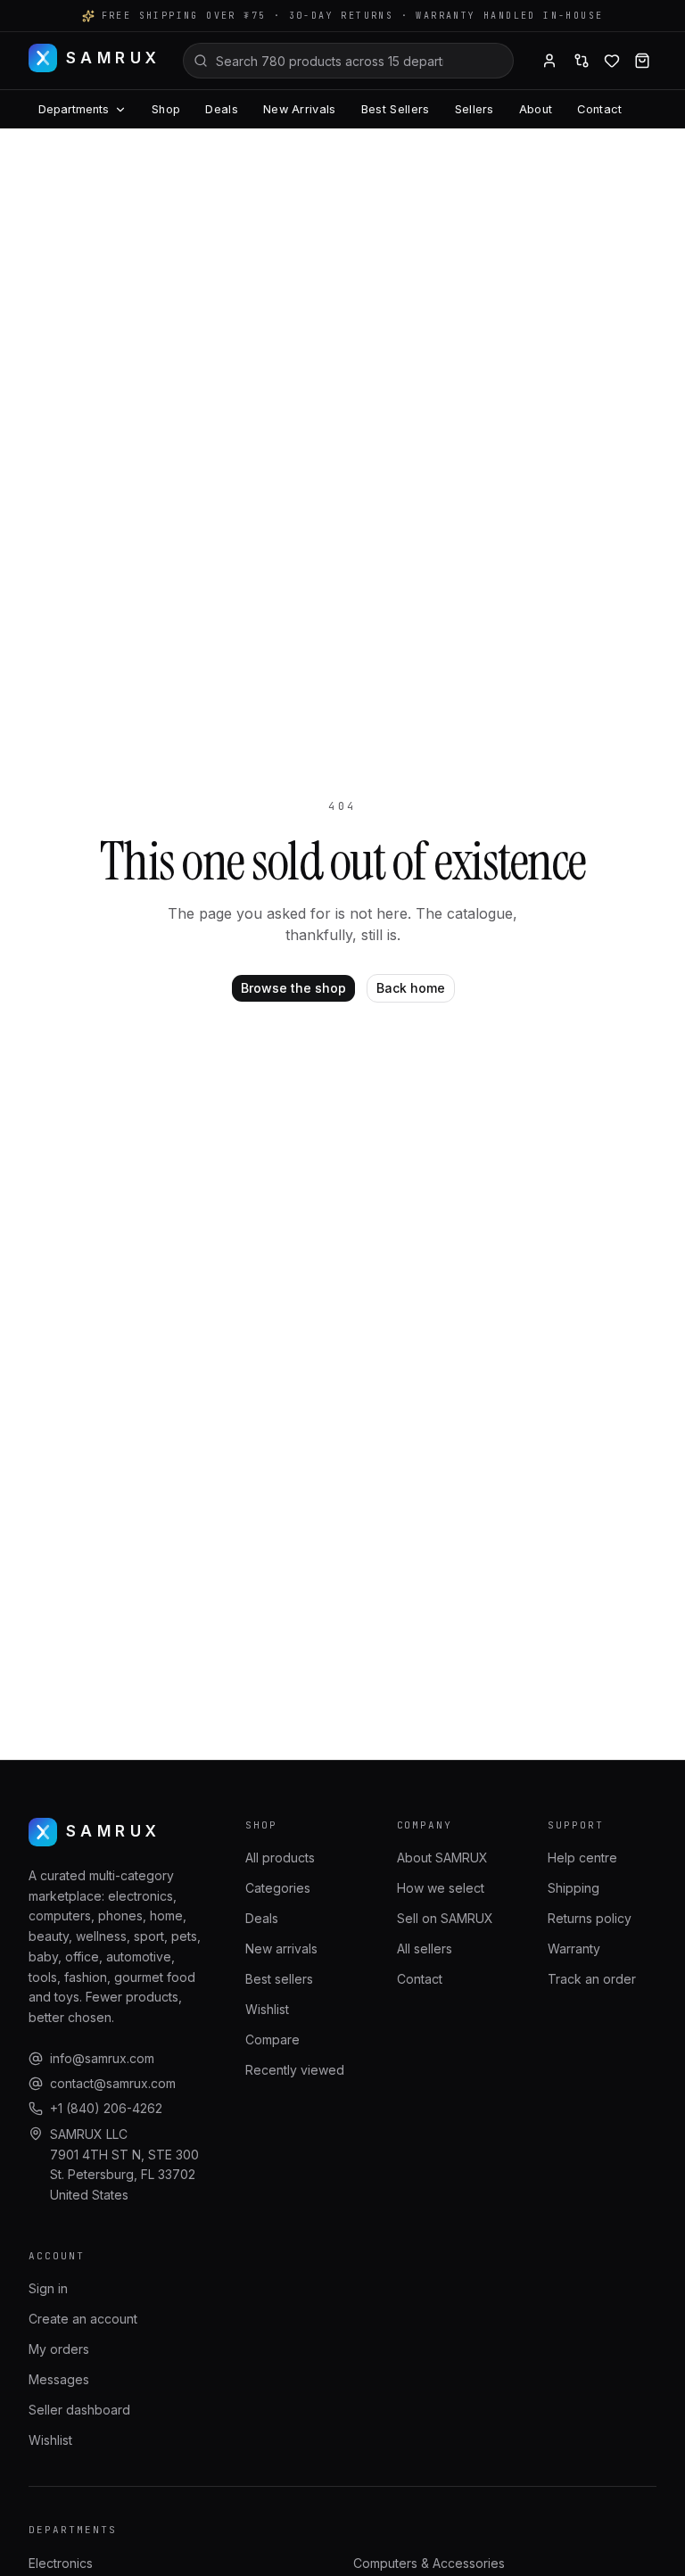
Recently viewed (295, 2070)
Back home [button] (411, 988)
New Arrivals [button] (300, 109)
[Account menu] (549, 61)
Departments (74, 109)
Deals (262, 1918)
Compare (272, 2039)
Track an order (592, 1979)
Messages (59, 2379)
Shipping (574, 1888)
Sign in (48, 2288)
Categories (278, 1888)
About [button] (536, 109)
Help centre (582, 1858)
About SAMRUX (442, 1858)
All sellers (425, 1949)
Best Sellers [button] (396, 109)
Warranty (574, 1949)
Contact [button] (599, 109)
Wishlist (267, 2009)
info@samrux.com (102, 2058)
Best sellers (279, 1979)
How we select (441, 1888)
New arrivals (281, 1949)
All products (280, 1858)
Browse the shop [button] (293, 988)
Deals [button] (222, 109)
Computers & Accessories (429, 2563)
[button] (582, 61)
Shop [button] (166, 109)
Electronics (61, 2563)
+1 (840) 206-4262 (106, 2108)
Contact (420, 1979)
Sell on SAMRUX (445, 1918)
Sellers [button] (475, 109)
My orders (59, 2349)
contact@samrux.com (113, 2083)
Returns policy (590, 1918)
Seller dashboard (79, 2410)
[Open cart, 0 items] (642, 61)
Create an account (83, 2319)
